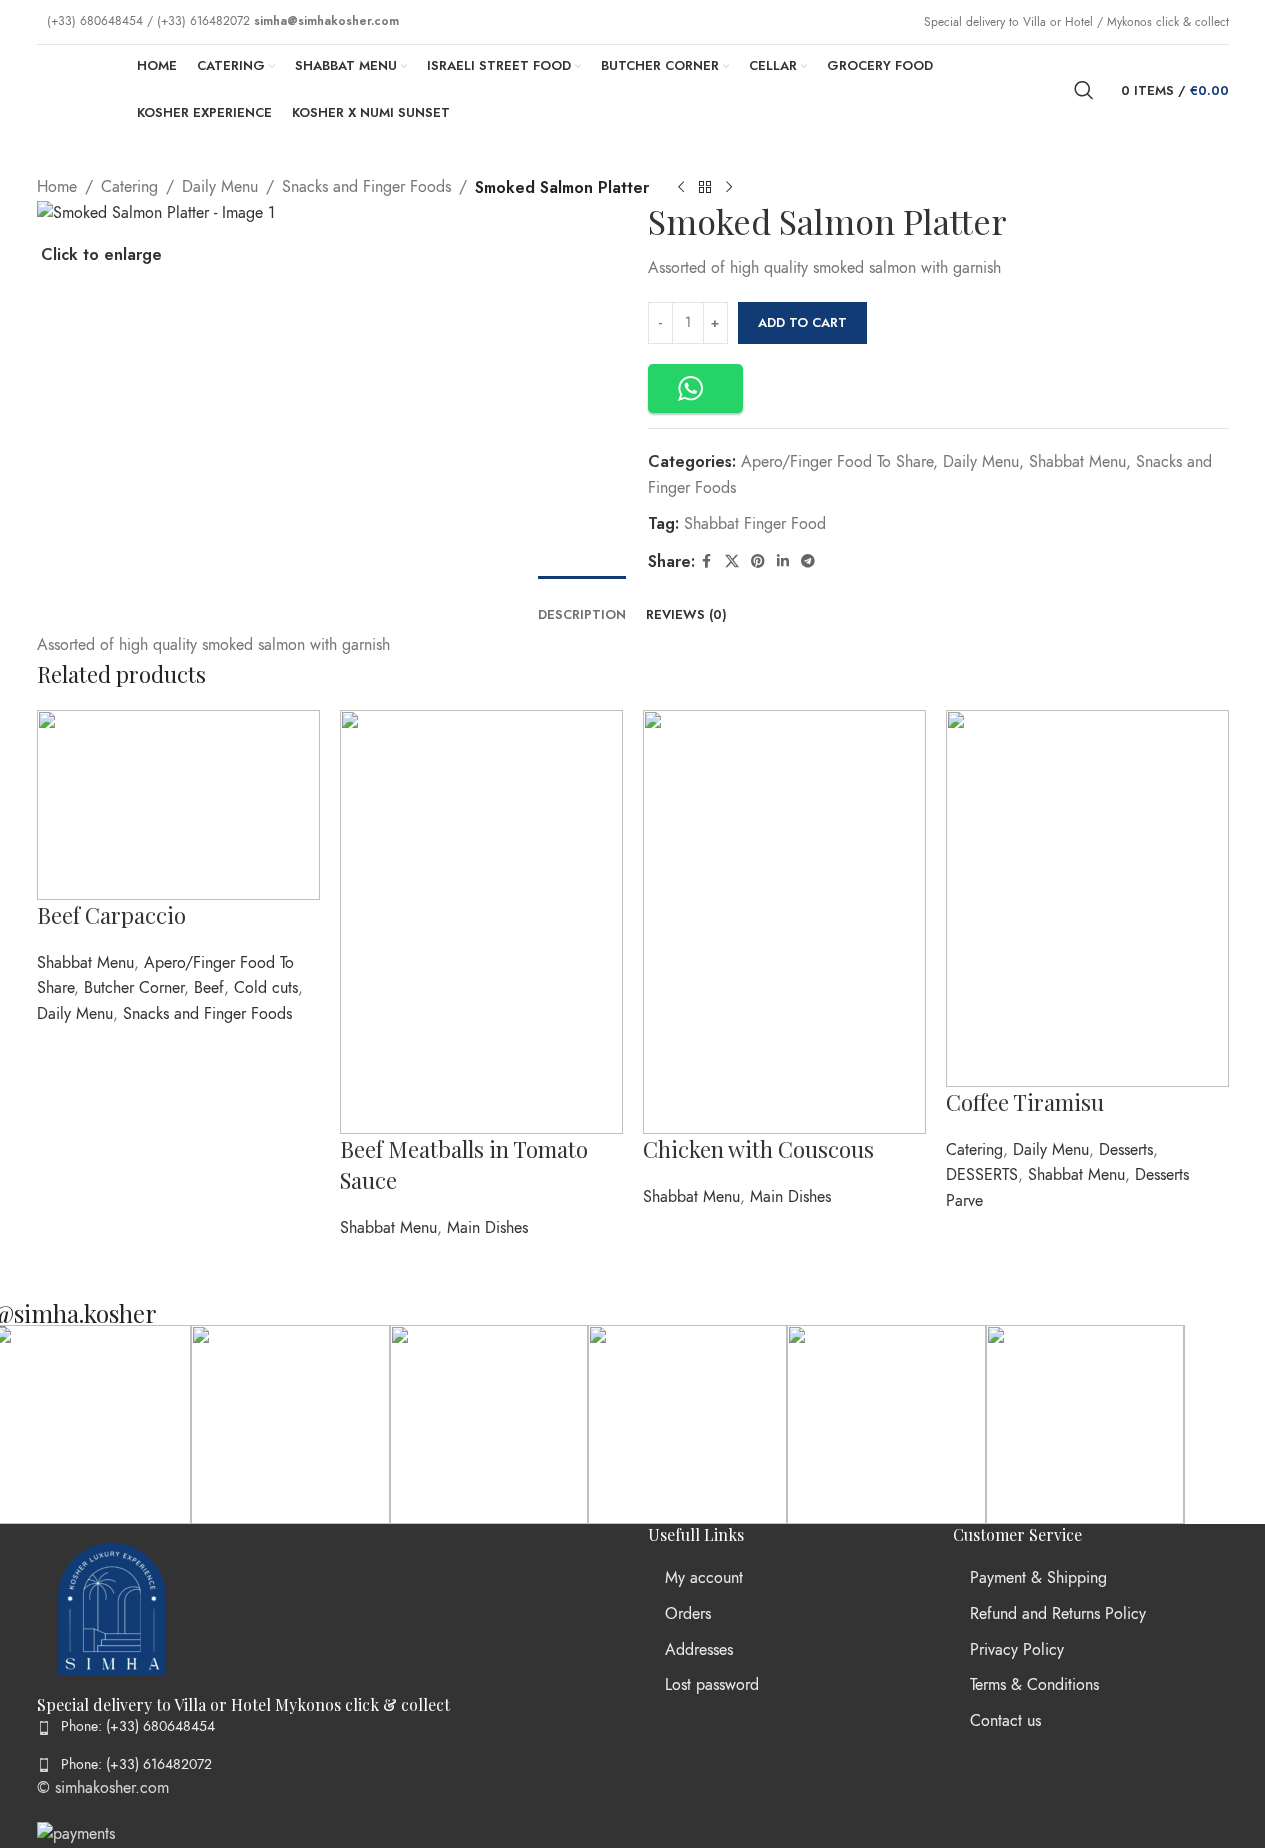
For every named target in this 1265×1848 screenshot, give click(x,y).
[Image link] (112, 1608)
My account (704, 1578)
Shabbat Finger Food (755, 524)
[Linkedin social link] (783, 562)
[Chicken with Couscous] (784, 921)
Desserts (1126, 1150)
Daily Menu (981, 462)
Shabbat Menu (1077, 462)
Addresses (699, 1650)
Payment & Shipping (1038, 1578)
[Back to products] (705, 188)
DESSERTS (982, 1175)
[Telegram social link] (808, 562)
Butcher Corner (134, 988)
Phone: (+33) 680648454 (138, 1726)
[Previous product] (681, 188)
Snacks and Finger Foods (207, 1014)
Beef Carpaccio (111, 915)
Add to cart (802, 322)
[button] (695, 388)
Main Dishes (487, 1228)
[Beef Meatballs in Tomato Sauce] (481, 921)
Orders (688, 1614)
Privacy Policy (1017, 1650)
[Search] (1084, 90)
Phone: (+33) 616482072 (136, 1764)
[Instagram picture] (290, 1424)
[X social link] (732, 562)
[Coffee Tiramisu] (1087, 897)
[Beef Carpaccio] (178, 804)
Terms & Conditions (1034, 1685)
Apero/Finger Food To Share (837, 462)
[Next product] (729, 188)
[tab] (582, 605)
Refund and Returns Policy (1058, 1614)
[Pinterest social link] (758, 562)
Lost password (712, 1685)
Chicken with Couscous (758, 1149)
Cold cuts (266, 988)
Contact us (1005, 1721)
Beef (209, 988)
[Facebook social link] (707, 562)
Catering (974, 1150)
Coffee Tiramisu (1025, 1102)
